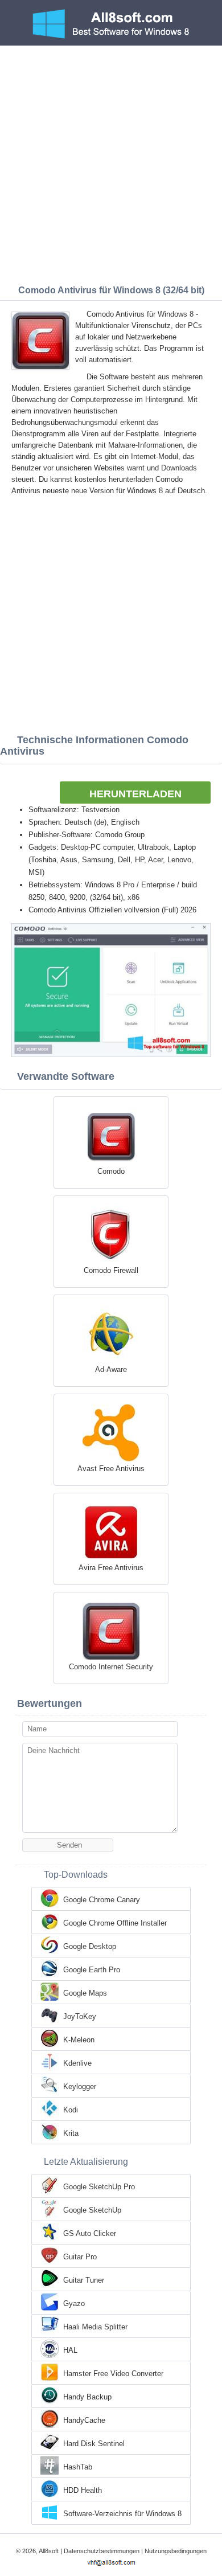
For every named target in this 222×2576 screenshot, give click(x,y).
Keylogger (80, 2086)
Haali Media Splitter (95, 2327)
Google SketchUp (92, 2210)
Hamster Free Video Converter (113, 2374)
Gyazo (74, 2303)
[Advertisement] (111, 162)
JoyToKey (80, 2016)
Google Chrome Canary (102, 1900)
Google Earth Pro (92, 1970)
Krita (71, 2133)
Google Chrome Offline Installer (115, 1923)
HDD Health (83, 2490)
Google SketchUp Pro (99, 2187)
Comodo (111, 1171)
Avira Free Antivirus (111, 1568)
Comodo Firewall (111, 1270)
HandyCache (84, 2420)
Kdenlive (77, 2063)
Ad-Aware (111, 1369)
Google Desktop (90, 1946)
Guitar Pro (80, 2257)
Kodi (71, 2110)
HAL (70, 2350)
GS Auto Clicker (90, 2233)
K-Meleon (79, 2040)
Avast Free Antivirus (111, 1469)
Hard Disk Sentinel (94, 2444)
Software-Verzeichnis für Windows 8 (122, 2514)
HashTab (78, 2467)
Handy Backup (87, 2397)
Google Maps (85, 1993)
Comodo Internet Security (111, 1667)
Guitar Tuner (84, 2280)
